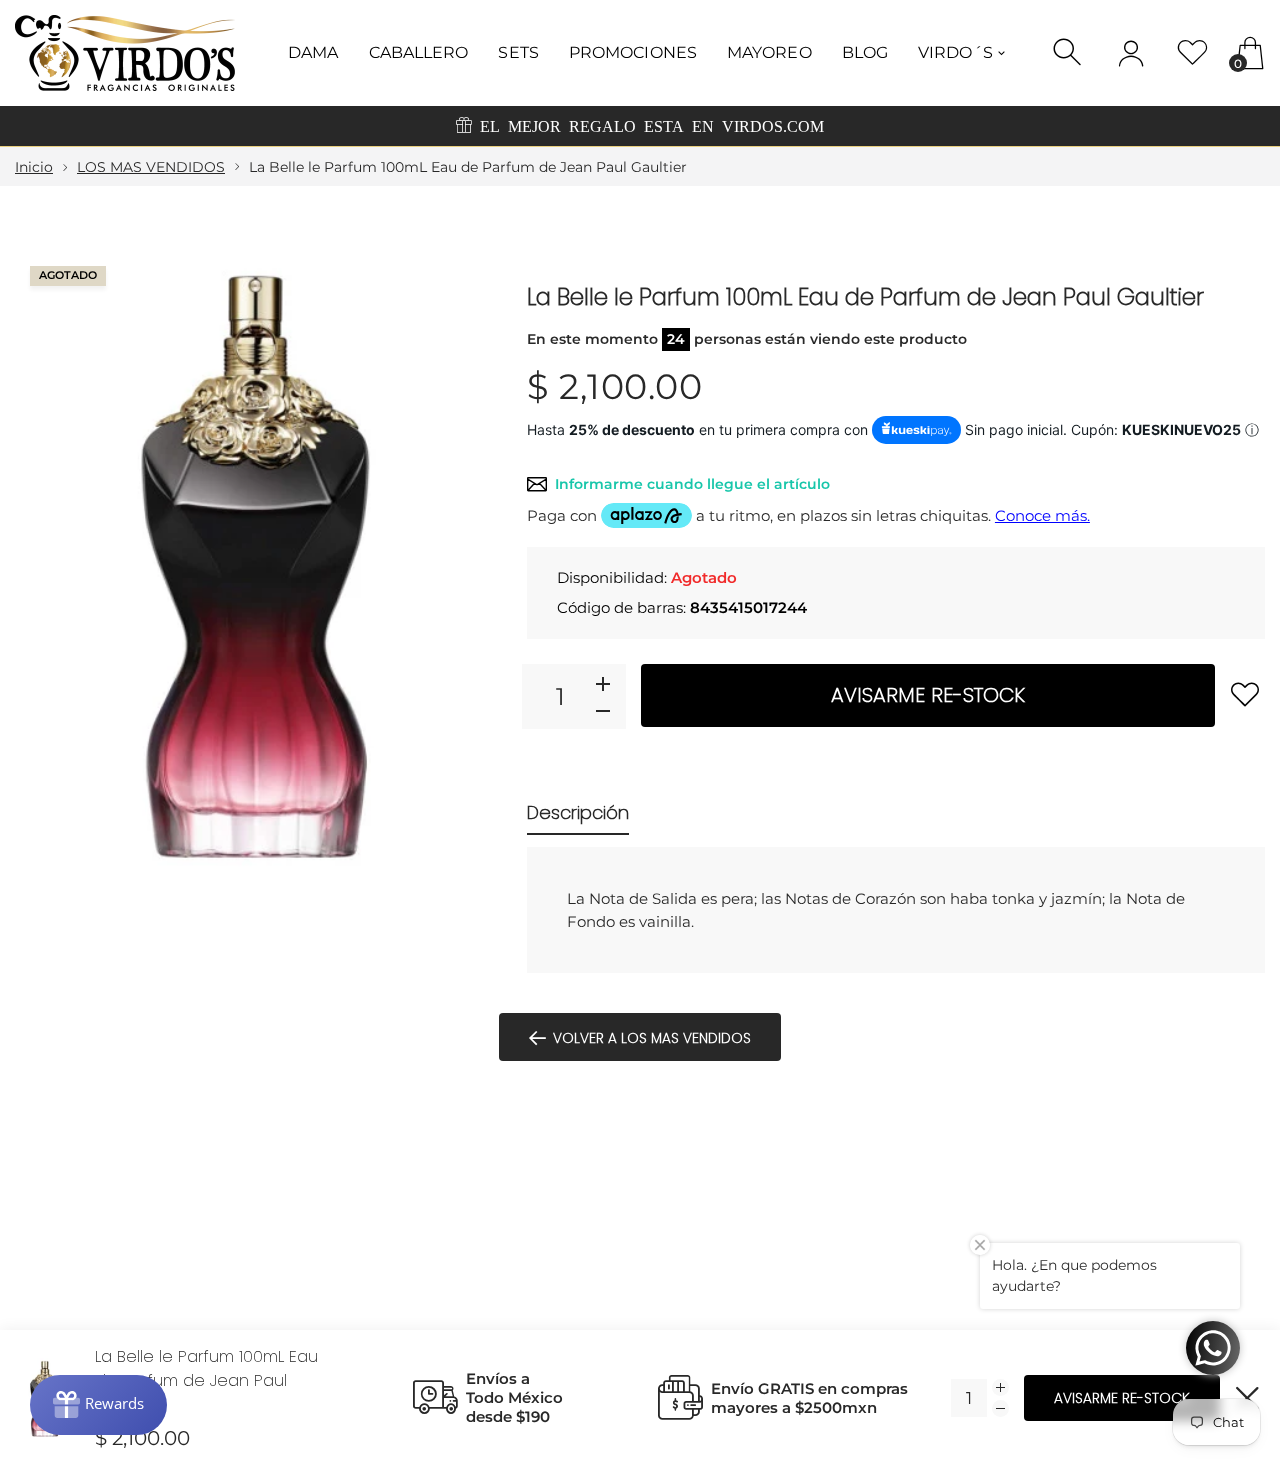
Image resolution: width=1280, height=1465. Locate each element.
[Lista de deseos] (1192, 52)
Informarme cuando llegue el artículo (692, 484)
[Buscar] (1069, 52)
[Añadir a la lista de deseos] (1245, 694)
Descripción (578, 812)
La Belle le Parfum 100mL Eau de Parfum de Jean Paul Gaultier (206, 1380)
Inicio (34, 167)
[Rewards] (98, 1405)
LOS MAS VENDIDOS (151, 167)
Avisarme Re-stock (928, 695)
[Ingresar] (1131, 53)
